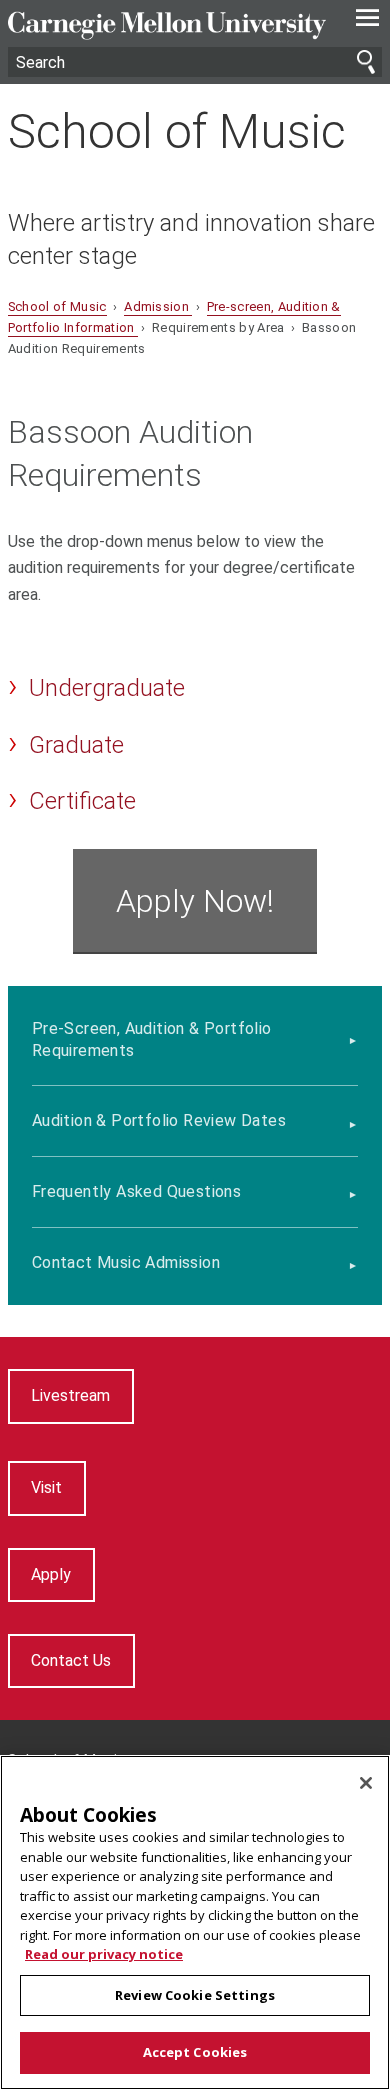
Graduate (76, 745)
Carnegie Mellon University (167, 25)
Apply (51, 1574)
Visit (46, 1487)
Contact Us (71, 1660)
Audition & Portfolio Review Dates (159, 1120)
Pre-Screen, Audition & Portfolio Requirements (152, 1039)
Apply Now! (195, 901)
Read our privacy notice (104, 1954)
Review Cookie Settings (195, 1995)
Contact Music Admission (126, 1262)
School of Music (177, 131)
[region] (195, 1922)
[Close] (366, 1783)
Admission (158, 306)
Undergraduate (107, 688)
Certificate (82, 801)
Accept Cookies (195, 2052)
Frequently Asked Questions (136, 1191)
